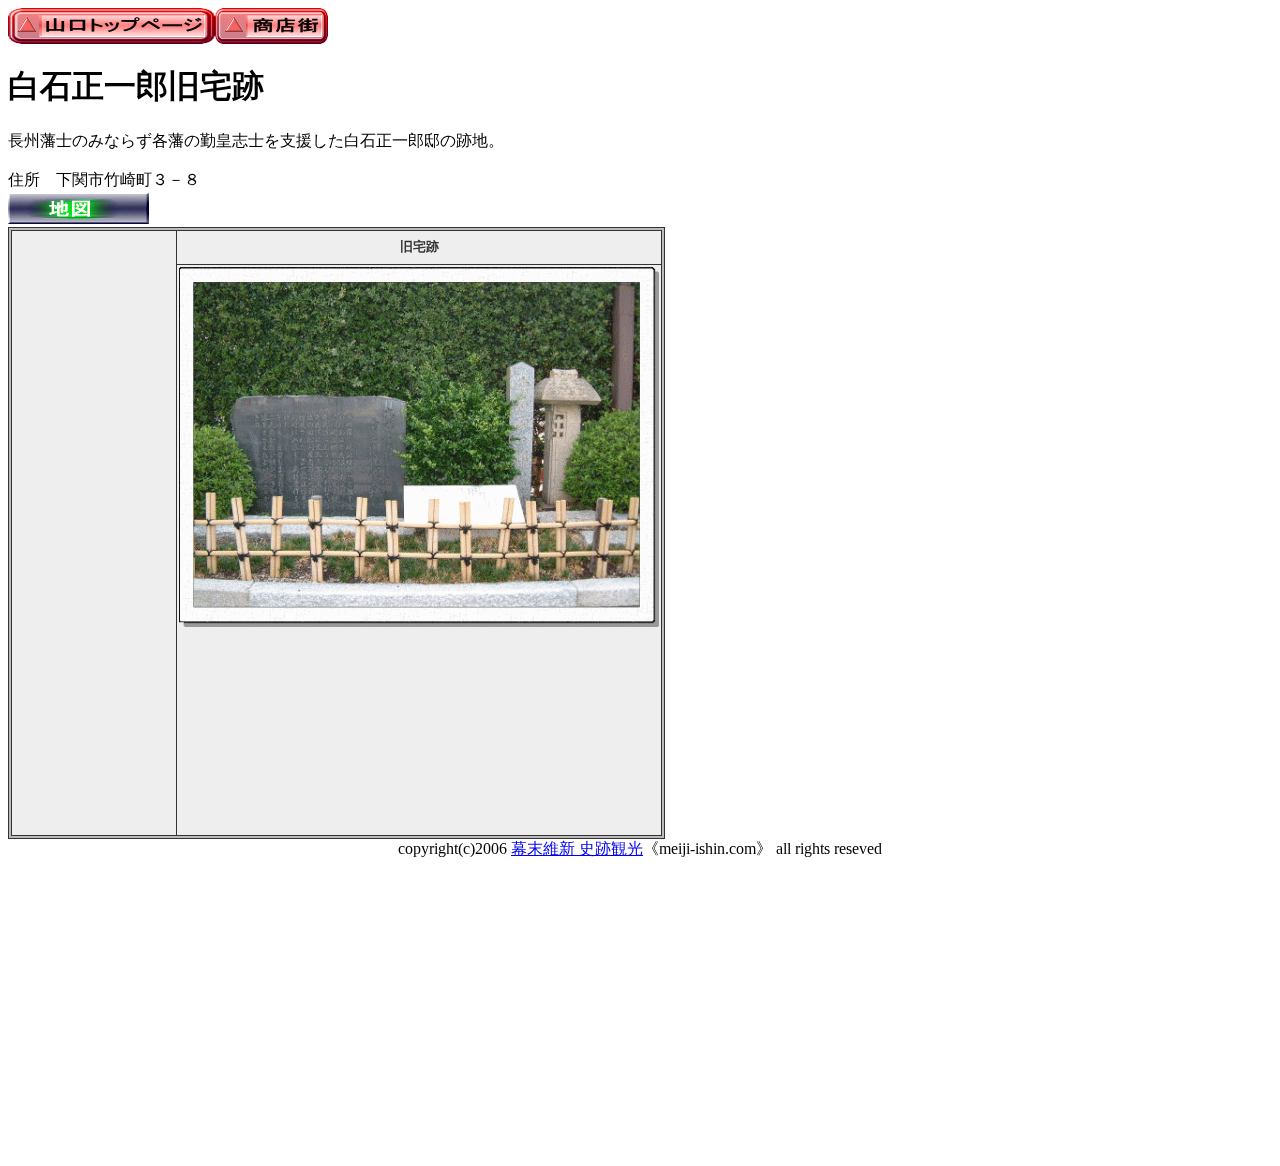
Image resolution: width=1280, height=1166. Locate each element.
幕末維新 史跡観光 (577, 848)
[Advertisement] (94, 533)
